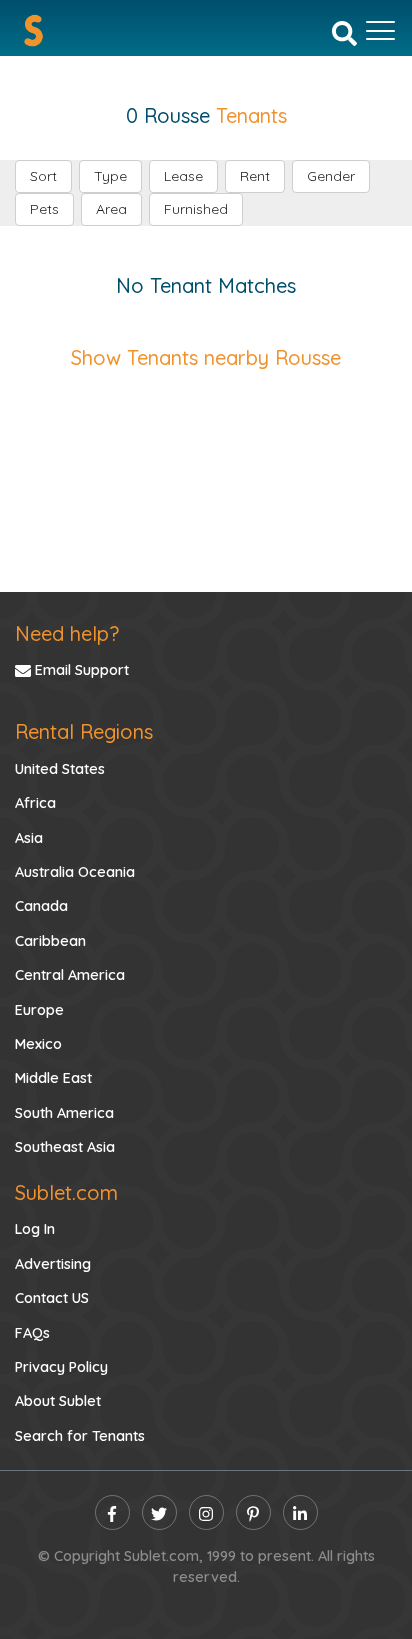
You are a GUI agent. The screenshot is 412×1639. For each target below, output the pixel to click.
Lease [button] (183, 176)
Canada (41, 906)
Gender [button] (331, 176)
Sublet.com (66, 1192)
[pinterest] (253, 1512)
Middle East (53, 1078)
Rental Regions (84, 731)
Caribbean (50, 941)
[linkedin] (300, 1512)
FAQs (32, 1333)
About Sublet (58, 1401)
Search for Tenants (80, 1436)
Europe (39, 1010)
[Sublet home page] (33, 30)
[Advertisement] (206, 461)
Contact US (52, 1298)
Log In (35, 1229)
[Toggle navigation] (380, 31)
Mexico (38, 1044)
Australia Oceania (75, 872)
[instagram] (206, 1512)
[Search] (344, 32)
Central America (70, 975)
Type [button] (110, 176)
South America (64, 1113)
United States (60, 769)
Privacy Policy (61, 1367)
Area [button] (111, 209)
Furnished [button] (196, 209)
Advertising (53, 1264)
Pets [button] (44, 209)
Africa (35, 803)
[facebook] (112, 1512)
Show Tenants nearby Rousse (206, 357)
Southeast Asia (65, 1147)
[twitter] (159, 1512)
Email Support (80, 670)
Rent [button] (255, 176)
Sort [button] (43, 176)
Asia (29, 838)
